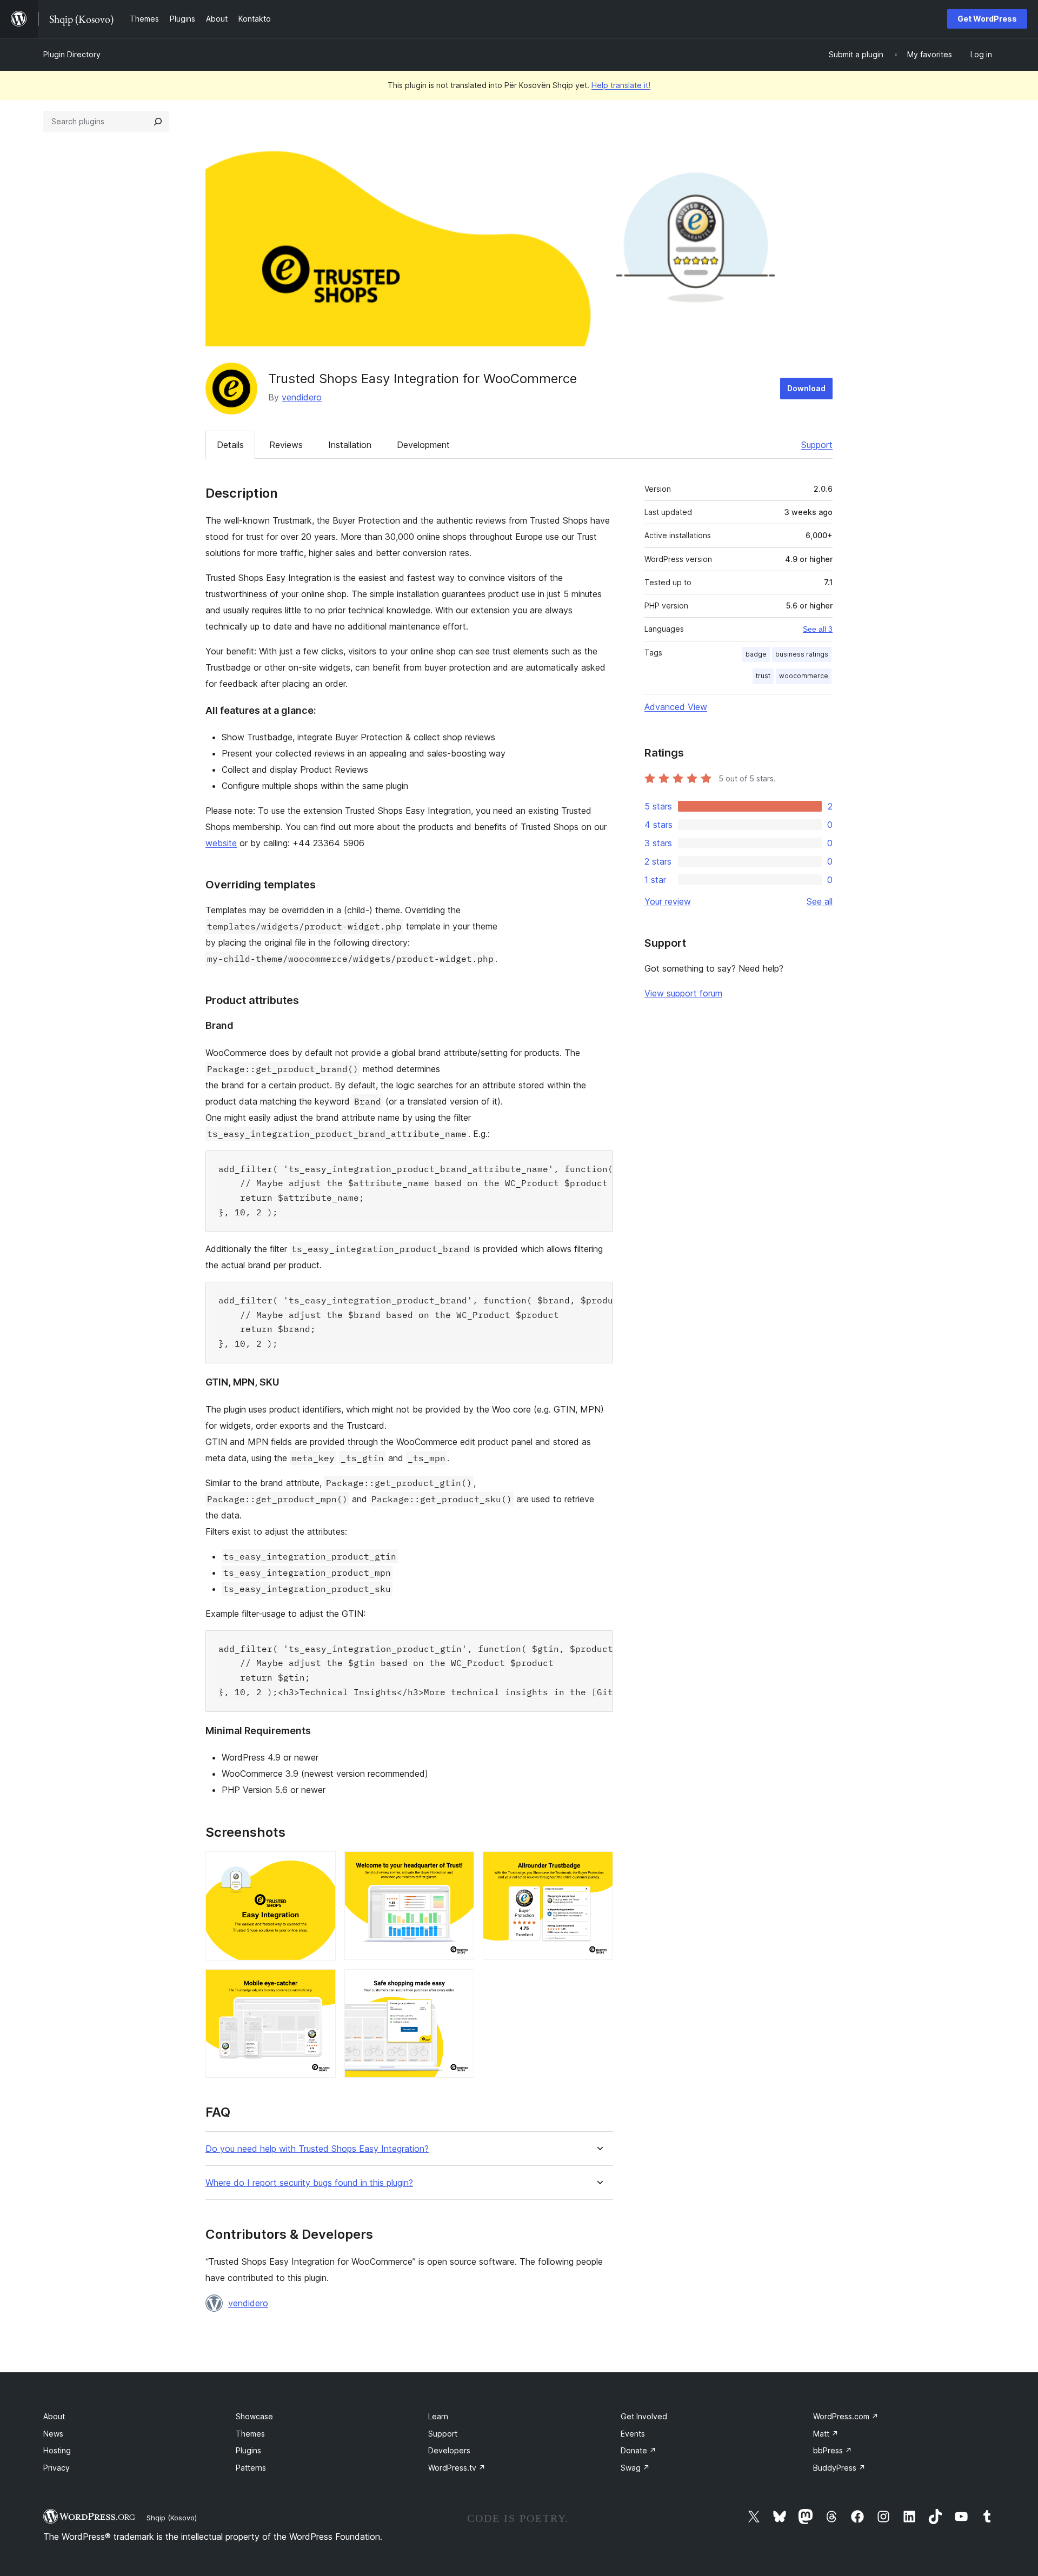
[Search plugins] (158, 122)
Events (633, 2434)
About (54, 2416)
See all (820, 901)
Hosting (57, 2450)
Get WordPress (987, 19)
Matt (826, 2434)
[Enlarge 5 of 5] (460, 1984)
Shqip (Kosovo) (172, 2518)
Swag (635, 2468)
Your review (668, 901)
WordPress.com (846, 2416)
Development (423, 445)
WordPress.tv (457, 2468)
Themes (250, 2434)
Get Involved (644, 2416)
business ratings (802, 654)
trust (763, 676)
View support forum (683, 993)
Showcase (254, 2416)
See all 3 (818, 629)
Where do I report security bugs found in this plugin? (309, 2183)
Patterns (251, 2468)
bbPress (833, 2450)
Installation (350, 445)
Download (806, 388)
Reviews (286, 445)
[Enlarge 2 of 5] (460, 1866)
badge (756, 654)
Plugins (248, 2450)
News (53, 2434)
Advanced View (676, 707)
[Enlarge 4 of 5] (321, 1984)
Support (817, 445)
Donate (638, 2450)
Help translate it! (621, 85)
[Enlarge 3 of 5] (598, 1866)
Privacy (56, 2468)
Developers (449, 2450)
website (221, 843)
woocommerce (804, 676)
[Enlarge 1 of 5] (321, 1866)
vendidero (302, 397)
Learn (438, 2416)
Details (230, 445)
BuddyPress (839, 2468)
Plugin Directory (72, 54)
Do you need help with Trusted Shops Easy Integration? (317, 2149)
